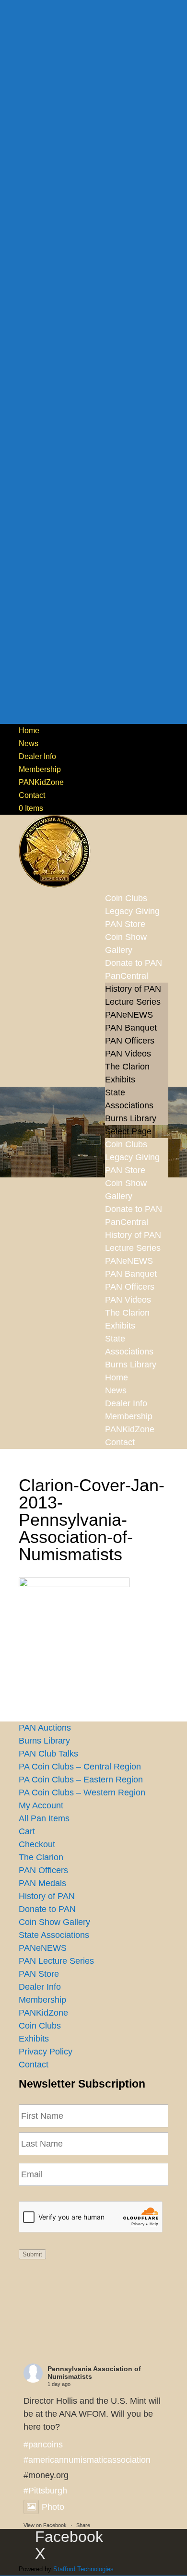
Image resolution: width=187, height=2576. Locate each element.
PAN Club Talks (48, 1754)
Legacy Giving (132, 1157)
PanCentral (127, 976)
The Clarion (127, 1067)
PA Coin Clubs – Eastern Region (81, 1780)
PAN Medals (42, 1883)
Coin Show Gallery (126, 944)
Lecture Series (133, 1002)
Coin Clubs (126, 1144)
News (29, 743)
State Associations (54, 1935)
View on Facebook (45, 2525)
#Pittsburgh (45, 2491)
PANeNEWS (129, 1015)
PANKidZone (41, 782)
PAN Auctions (45, 1728)
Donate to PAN (134, 1209)
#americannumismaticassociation (87, 2460)
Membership (40, 769)
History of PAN (133, 989)
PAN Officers (130, 1041)
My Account (41, 1805)
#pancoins (43, 2445)
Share (83, 2525)
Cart (27, 1831)
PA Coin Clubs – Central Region (80, 1767)
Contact (32, 795)
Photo (53, 2507)
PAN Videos (128, 1054)
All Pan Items (44, 1818)
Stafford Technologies (83, 2569)
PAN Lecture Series (56, 1961)
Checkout (37, 1844)
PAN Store (125, 1170)
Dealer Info (37, 756)
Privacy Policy (46, 2052)
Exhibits (120, 1080)
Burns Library (131, 1118)
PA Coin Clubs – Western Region (82, 1793)
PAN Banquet (131, 1028)
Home (29, 730)
